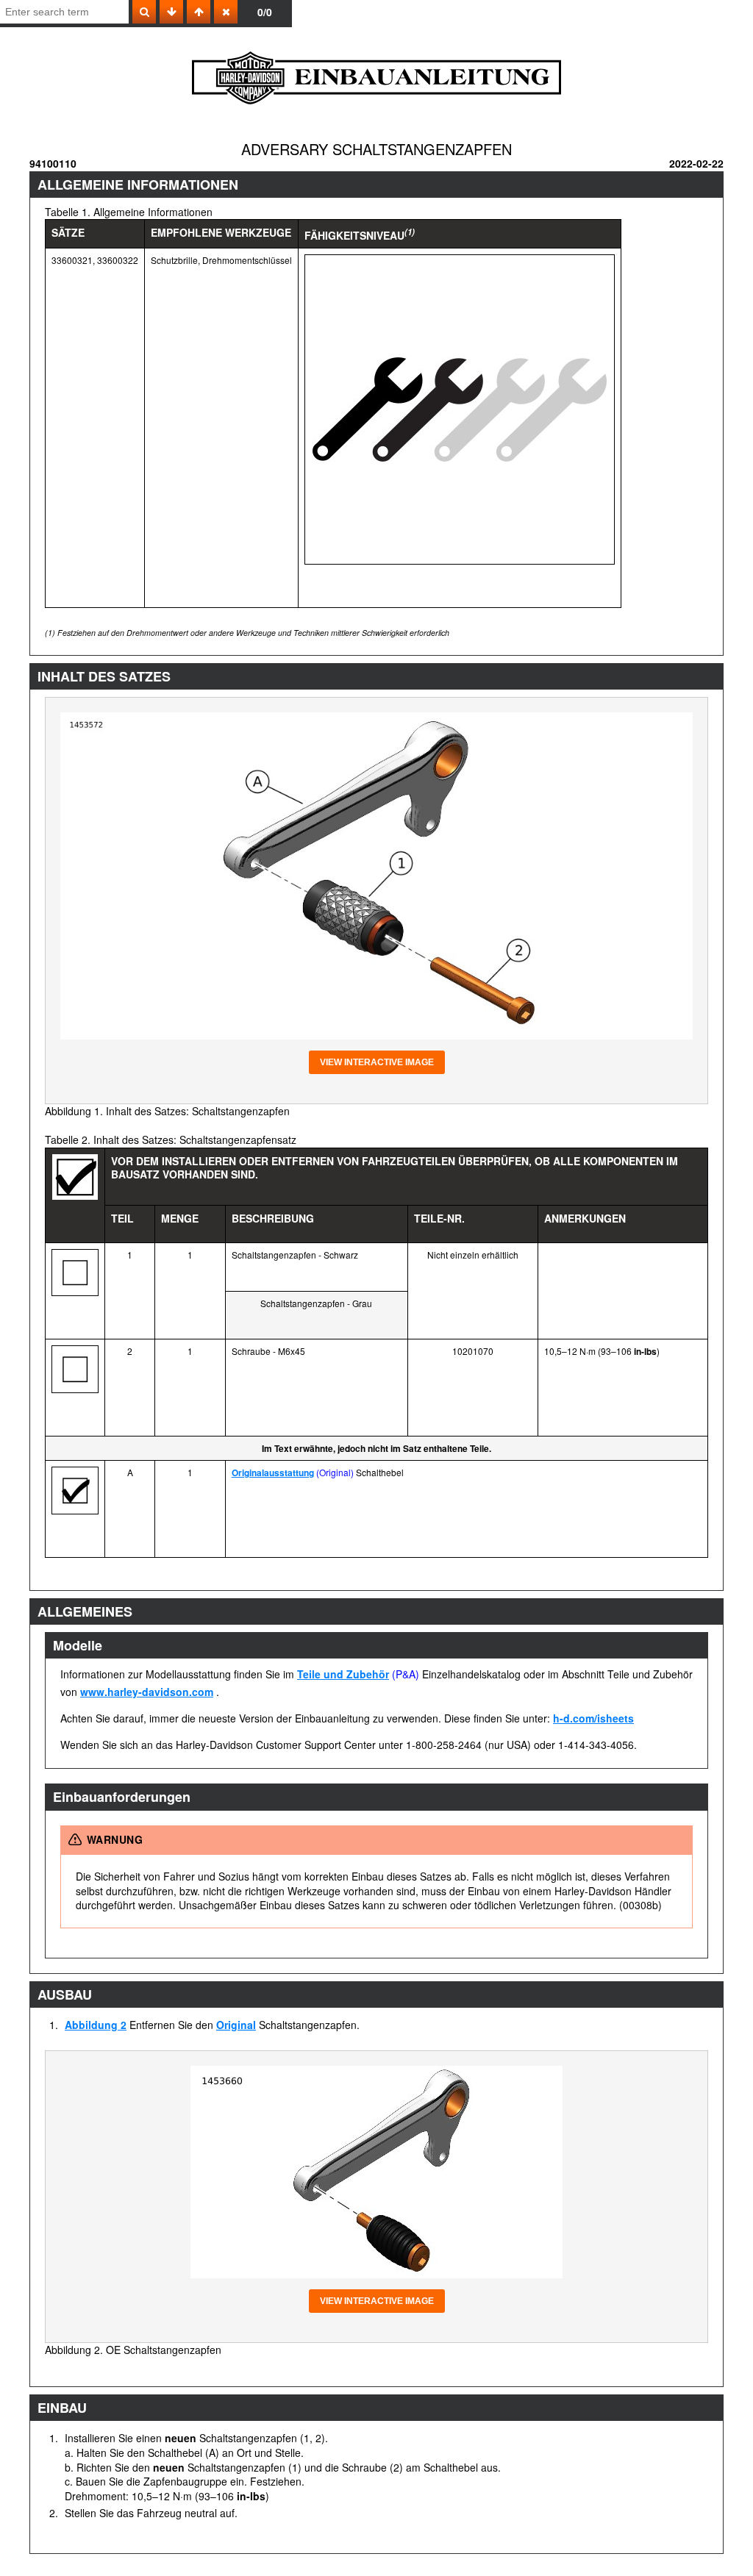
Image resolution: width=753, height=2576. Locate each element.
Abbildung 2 (96, 2025)
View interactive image (377, 1062)
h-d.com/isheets (593, 1718)
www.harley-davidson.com (147, 1692)
